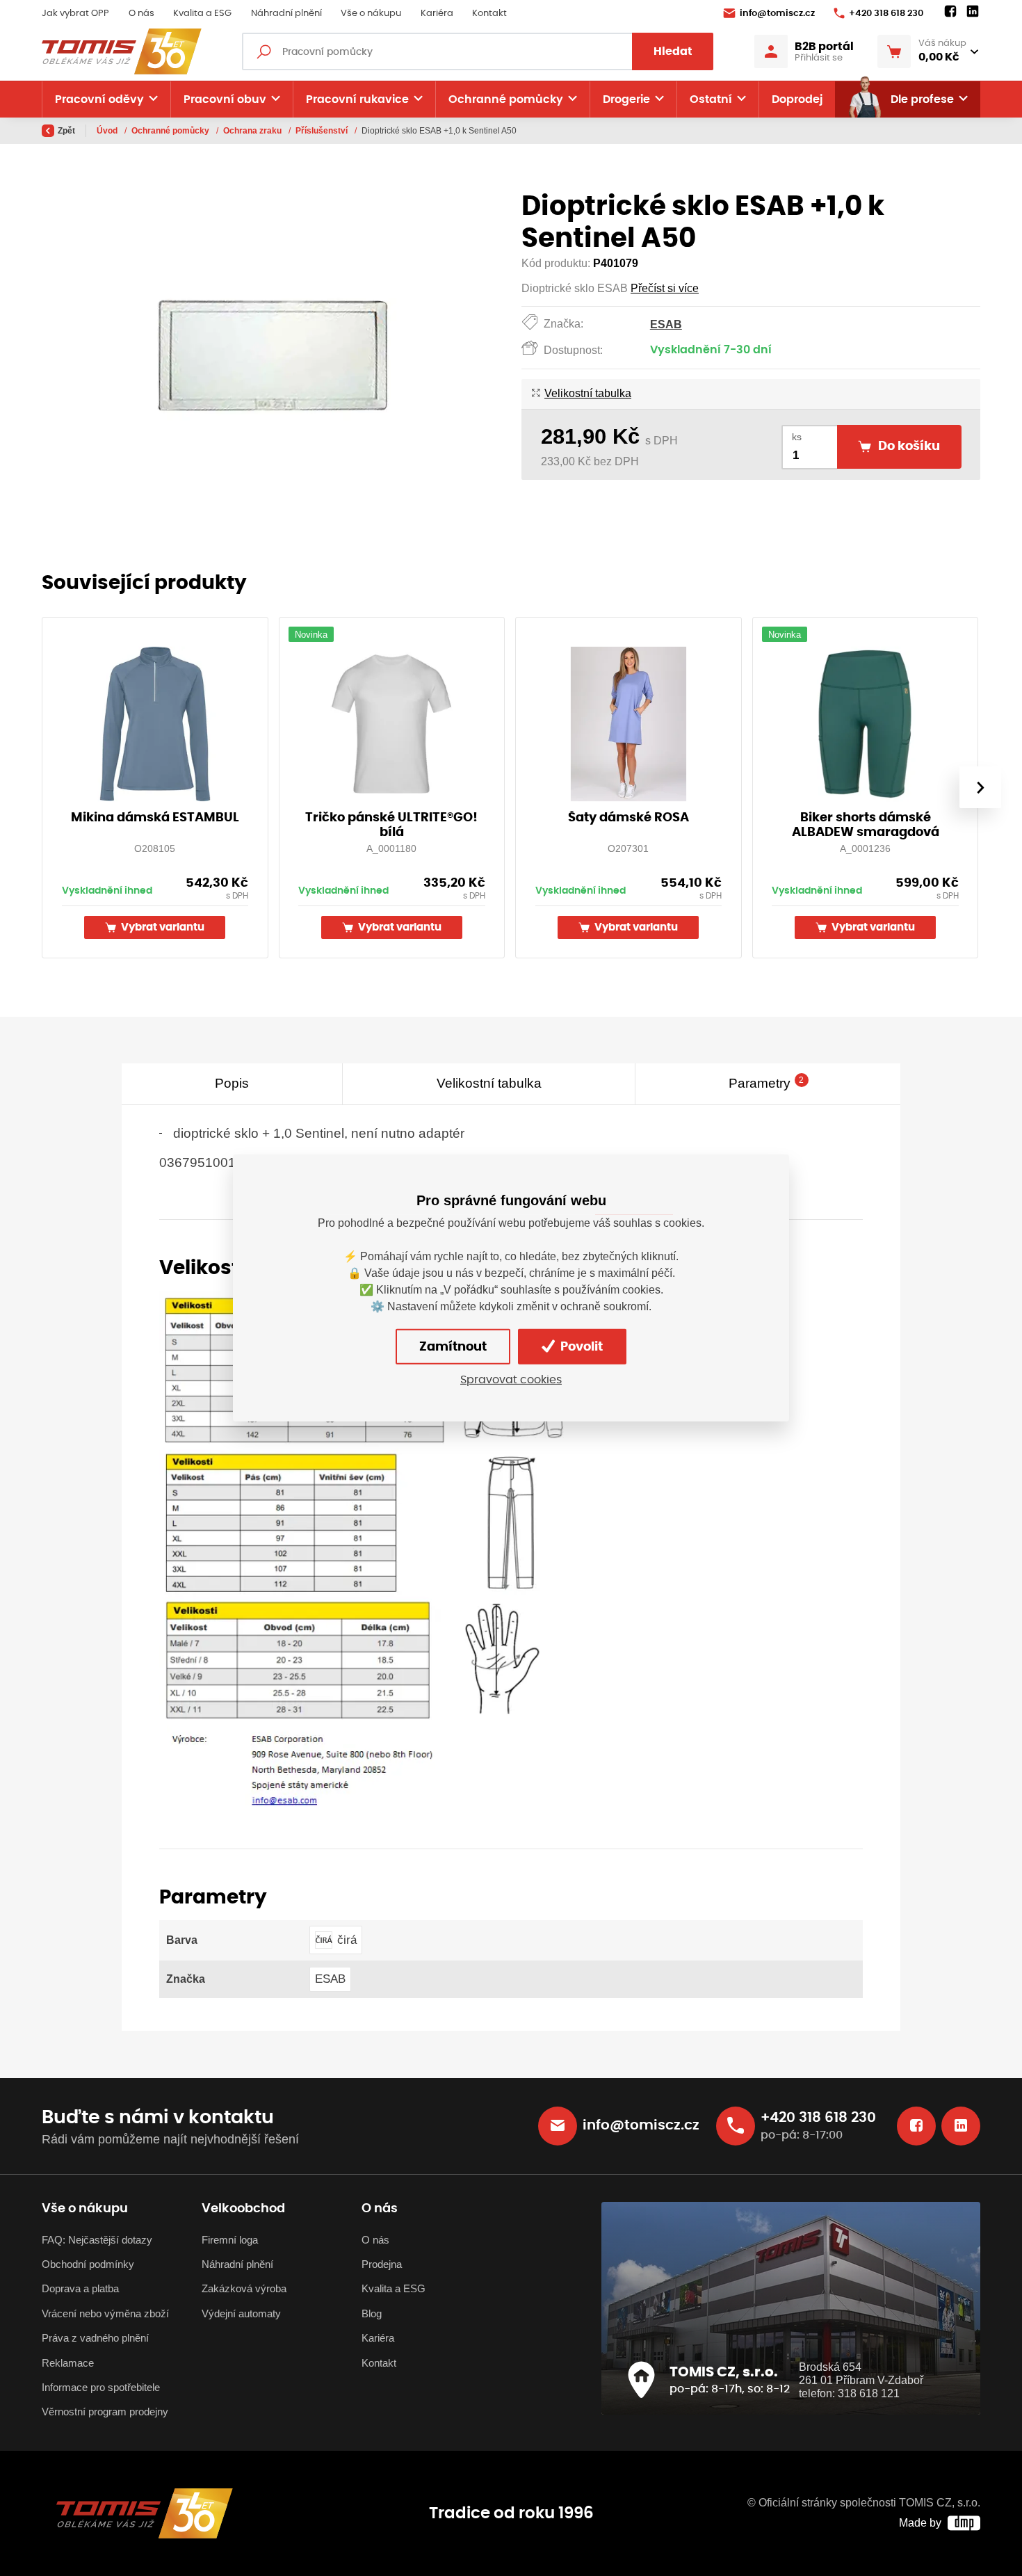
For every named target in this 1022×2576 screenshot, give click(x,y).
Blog (372, 2313)
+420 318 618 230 (886, 14)
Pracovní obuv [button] (225, 99)
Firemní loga (230, 2240)
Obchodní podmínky (88, 2264)
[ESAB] (366, 1550)
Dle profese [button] (922, 99)
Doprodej (797, 99)
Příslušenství (323, 131)
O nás (141, 14)
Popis (232, 1083)
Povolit (580, 1347)
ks (797, 437)
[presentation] (980, 787)
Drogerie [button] (626, 99)
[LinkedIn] (973, 12)
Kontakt (489, 14)
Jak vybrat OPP (75, 14)
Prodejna (382, 2264)
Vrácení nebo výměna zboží (105, 2313)
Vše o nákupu (371, 14)
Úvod (108, 131)
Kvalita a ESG (202, 14)
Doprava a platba (80, 2288)
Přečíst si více (665, 288)
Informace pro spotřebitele (101, 2387)
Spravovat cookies (511, 1380)
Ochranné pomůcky (171, 131)
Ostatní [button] (711, 99)
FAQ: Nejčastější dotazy (97, 2240)
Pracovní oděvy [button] (99, 99)
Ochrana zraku (253, 131)
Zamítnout (453, 1347)
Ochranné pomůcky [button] (506, 99)
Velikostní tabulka (588, 393)
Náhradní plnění (286, 14)
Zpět (66, 131)
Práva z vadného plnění (95, 2338)
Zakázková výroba (244, 2288)
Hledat (673, 51)
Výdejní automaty (241, 2313)
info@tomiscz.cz (777, 14)
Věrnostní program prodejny (105, 2412)
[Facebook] (950, 12)
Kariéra (437, 14)
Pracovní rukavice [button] (357, 99)
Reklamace (68, 2363)
